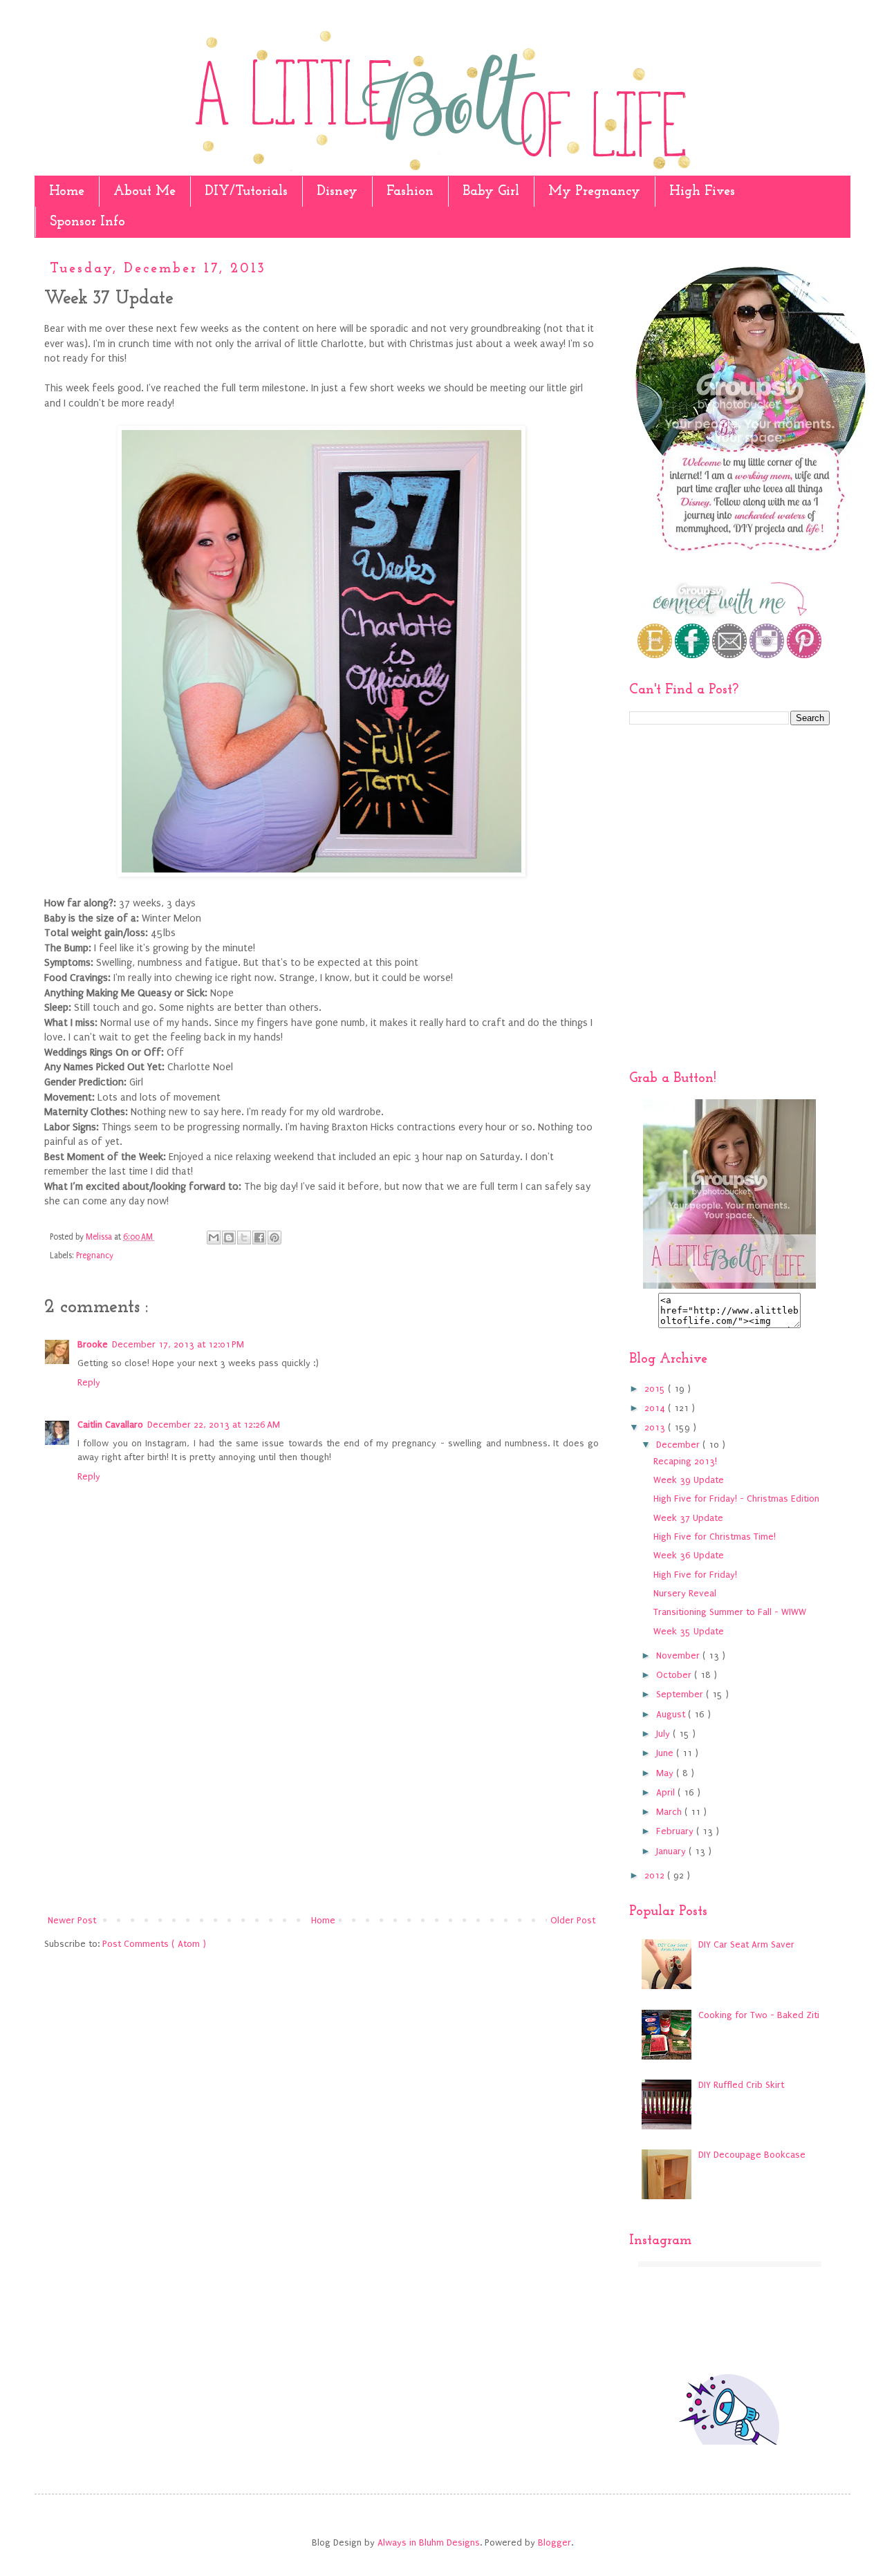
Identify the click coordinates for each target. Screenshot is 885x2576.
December (679, 1445)
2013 (656, 1427)
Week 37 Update (688, 1518)
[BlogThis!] (229, 1238)
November (679, 1655)
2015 (656, 1389)
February (676, 1831)
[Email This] (214, 1238)
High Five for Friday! (695, 1575)
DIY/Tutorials (246, 192)
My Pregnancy (594, 192)
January (672, 1851)
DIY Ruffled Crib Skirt (741, 2085)
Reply (89, 1382)
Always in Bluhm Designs (429, 2542)
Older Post (573, 1920)
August (672, 1714)
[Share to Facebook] (259, 1238)
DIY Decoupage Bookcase (752, 2155)
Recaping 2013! (685, 1461)
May (666, 1773)
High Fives (702, 192)
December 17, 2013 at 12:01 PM (178, 1344)
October (675, 1675)
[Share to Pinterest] (274, 1238)
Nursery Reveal (685, 1593)
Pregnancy (95, 1256)
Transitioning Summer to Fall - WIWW (730, 1612)
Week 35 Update (689, 1631)
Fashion (410, 192)
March (670, 1812)
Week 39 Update (689, 1480)
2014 (656, 1408)
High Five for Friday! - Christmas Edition (736, 1499)
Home (67, 192)
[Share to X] (244, 1238)
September (681, 1694)
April (667, 1792)
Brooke (93, 1344)
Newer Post (72, 1920)
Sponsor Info (87, 222)
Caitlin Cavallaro (110, 1425)
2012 (656, 1875)
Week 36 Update (689, 1555)
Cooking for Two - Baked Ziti (759, 2015)
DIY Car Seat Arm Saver (746, 1944)
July (664, 1734)
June (666, 1753)
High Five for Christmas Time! (715, 1537)
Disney (337, 192)
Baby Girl (491, 192)
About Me (145, 192)
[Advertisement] (322, 1798)
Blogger (555, 2542)
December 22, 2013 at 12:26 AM (214, 1425)
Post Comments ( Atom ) (154, 1944)
